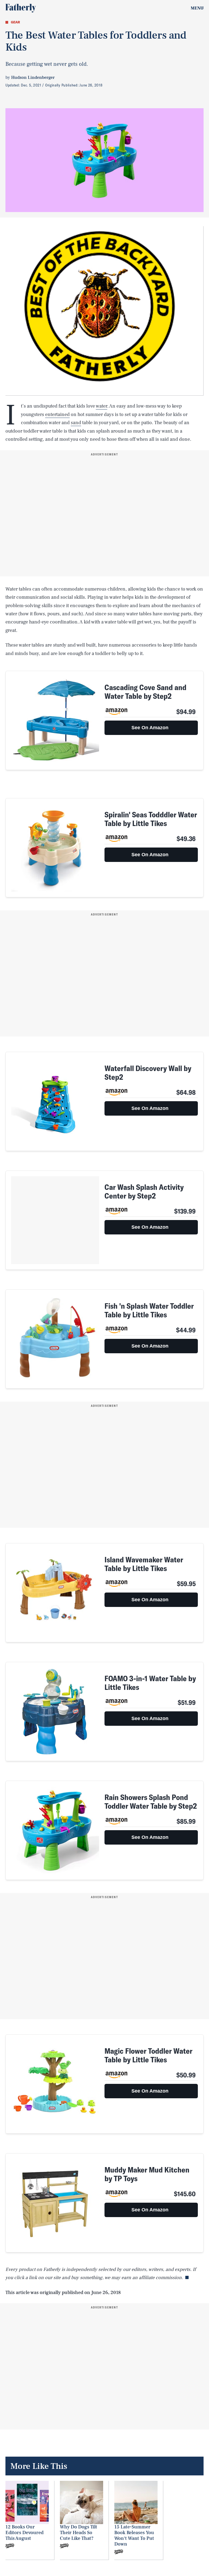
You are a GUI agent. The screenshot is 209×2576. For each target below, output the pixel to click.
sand (76, 423)
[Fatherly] (21, 8)
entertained (57, 415)
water (102, 406)
